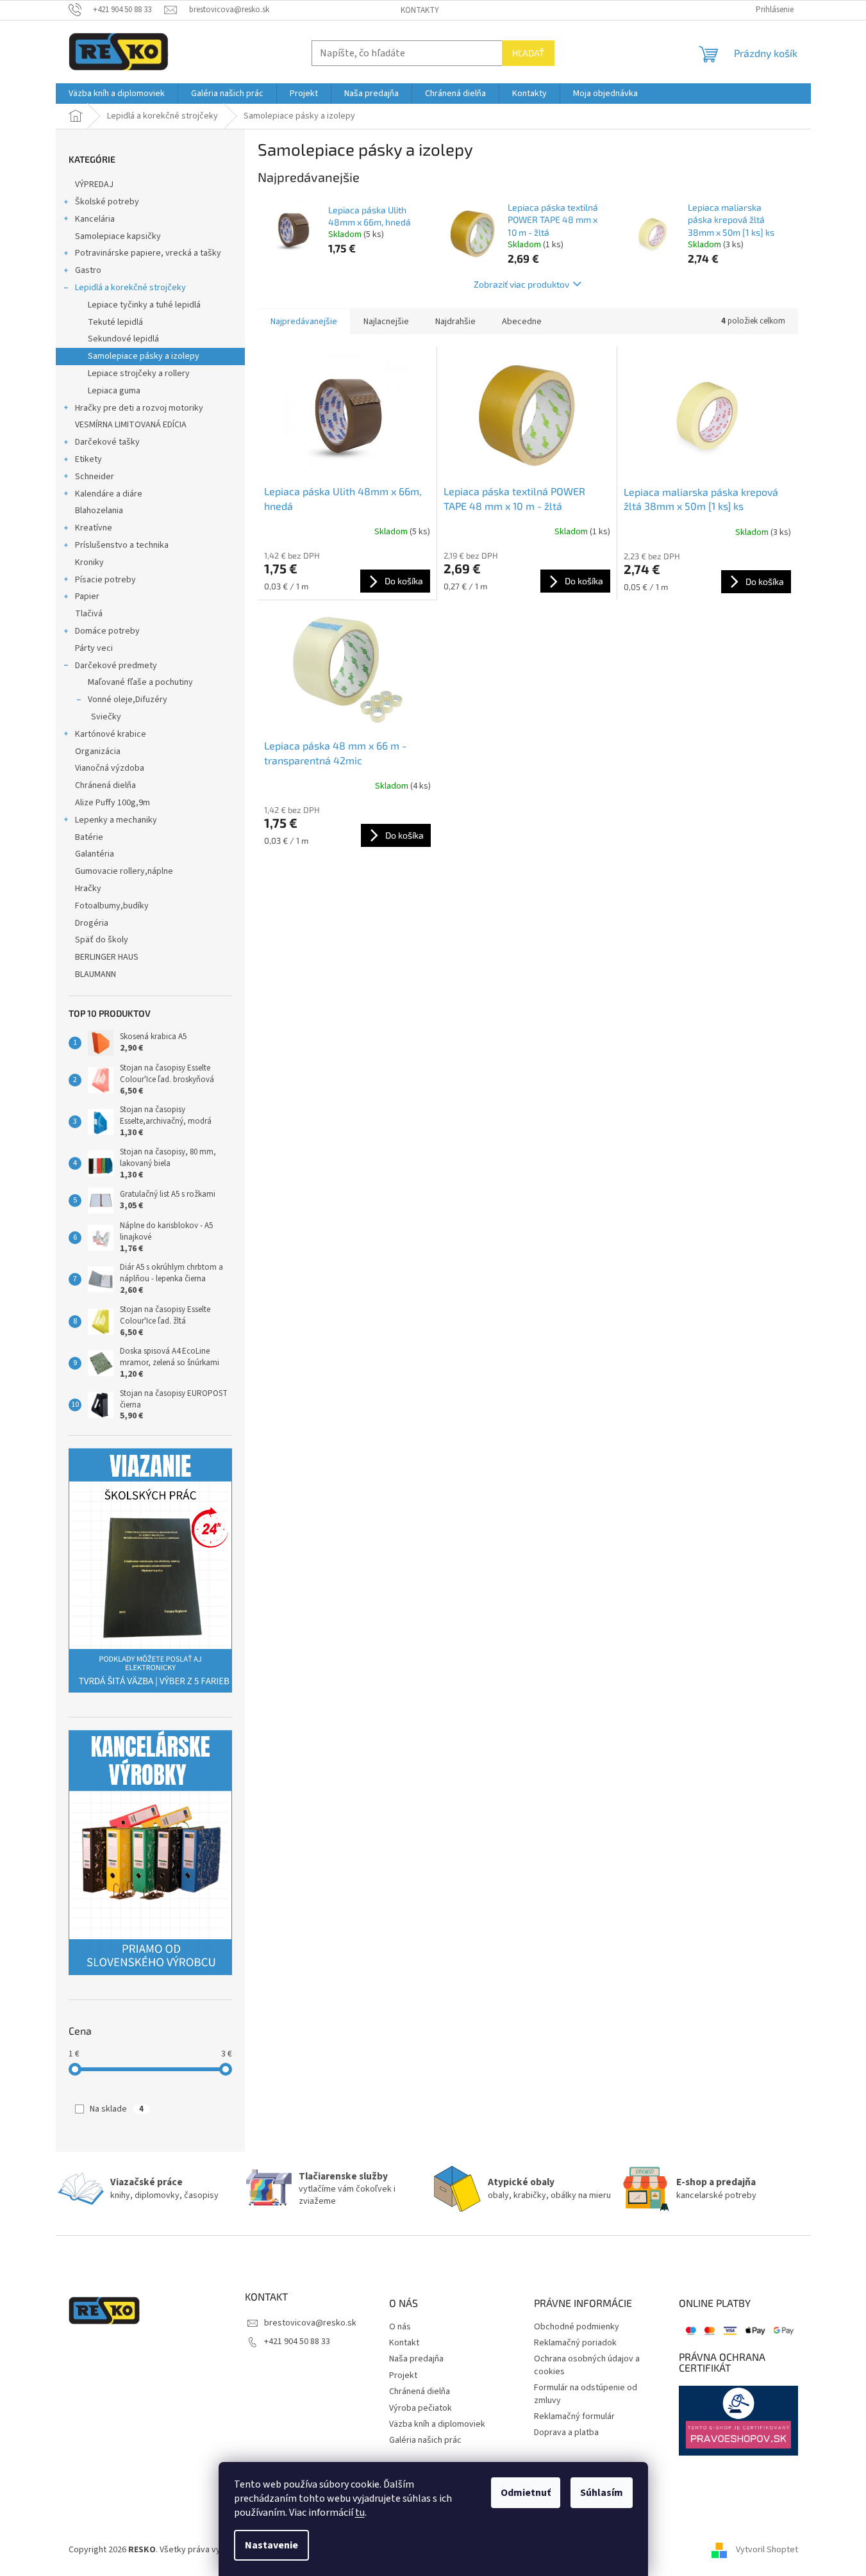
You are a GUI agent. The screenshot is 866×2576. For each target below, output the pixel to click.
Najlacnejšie (386, 322)
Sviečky (106, 717)
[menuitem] (117, 94)
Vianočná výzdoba (110, 768)
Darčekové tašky (107, 442)
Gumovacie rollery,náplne (124, 871)
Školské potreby (107, 202)
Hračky (88, 889)
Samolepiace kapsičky (118, 236)
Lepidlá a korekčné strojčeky (130, 288)
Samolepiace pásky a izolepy (144, 356)
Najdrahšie (455, 322)
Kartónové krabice (111, 734)
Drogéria (92, 923)
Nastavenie (271, 2545)
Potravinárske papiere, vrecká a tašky (148, 253)
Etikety (88, 459)
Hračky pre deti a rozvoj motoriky (139, 408)
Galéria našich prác (425, 2441)
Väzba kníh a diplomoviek (437, 2424)
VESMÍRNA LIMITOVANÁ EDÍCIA (131, 425)
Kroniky (89, 562)
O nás (400, 2327)
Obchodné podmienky (577, 2327)
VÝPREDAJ (94, 185)
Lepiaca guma (114, 391)
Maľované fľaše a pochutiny (140, 682)
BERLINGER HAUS (107, 957)
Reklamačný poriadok (575, 2343)
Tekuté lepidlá (115, 322)
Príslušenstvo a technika (122, 545)
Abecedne (522, 322)
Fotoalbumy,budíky (112, 906)
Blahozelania (99, 511)
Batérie (89, 837)
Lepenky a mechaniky (116, 820)
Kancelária (95, 219)
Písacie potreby (105, 580)
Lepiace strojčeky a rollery (139, 373)
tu (360, 2513)
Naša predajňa (416, 2359)
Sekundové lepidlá (123, 339)
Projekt (403, 2376)
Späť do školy (102, 940)
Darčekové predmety (116, 666)
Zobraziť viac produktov (521, 284)
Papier (87, 596)
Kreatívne (94, 528)
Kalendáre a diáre (109, 494)
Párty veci (94, 648)
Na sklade (117, 2109)
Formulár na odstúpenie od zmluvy (586, 2394)
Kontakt (404, 2343)
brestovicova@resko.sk (310, 2323)
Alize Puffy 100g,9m (112, 803)
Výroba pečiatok (421, 2408)
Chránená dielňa (105, 785)
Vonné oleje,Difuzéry (128, 700)
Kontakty (420, 10)
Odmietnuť (526, 2493)
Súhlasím (602, 2493)
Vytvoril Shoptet (767, 2550)
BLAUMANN (96, 974)
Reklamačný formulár (574, 2417)
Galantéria (95, 854)
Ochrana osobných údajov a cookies (587, 2365)
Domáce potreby (107, 631)
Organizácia (98, 751)
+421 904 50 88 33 (297, 2342)
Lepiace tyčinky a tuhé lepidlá (144, 305)
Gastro (88, 270)
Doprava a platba (566, 2433)
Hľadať (528, 53)
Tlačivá (89, 614)
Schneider (95, 477)
